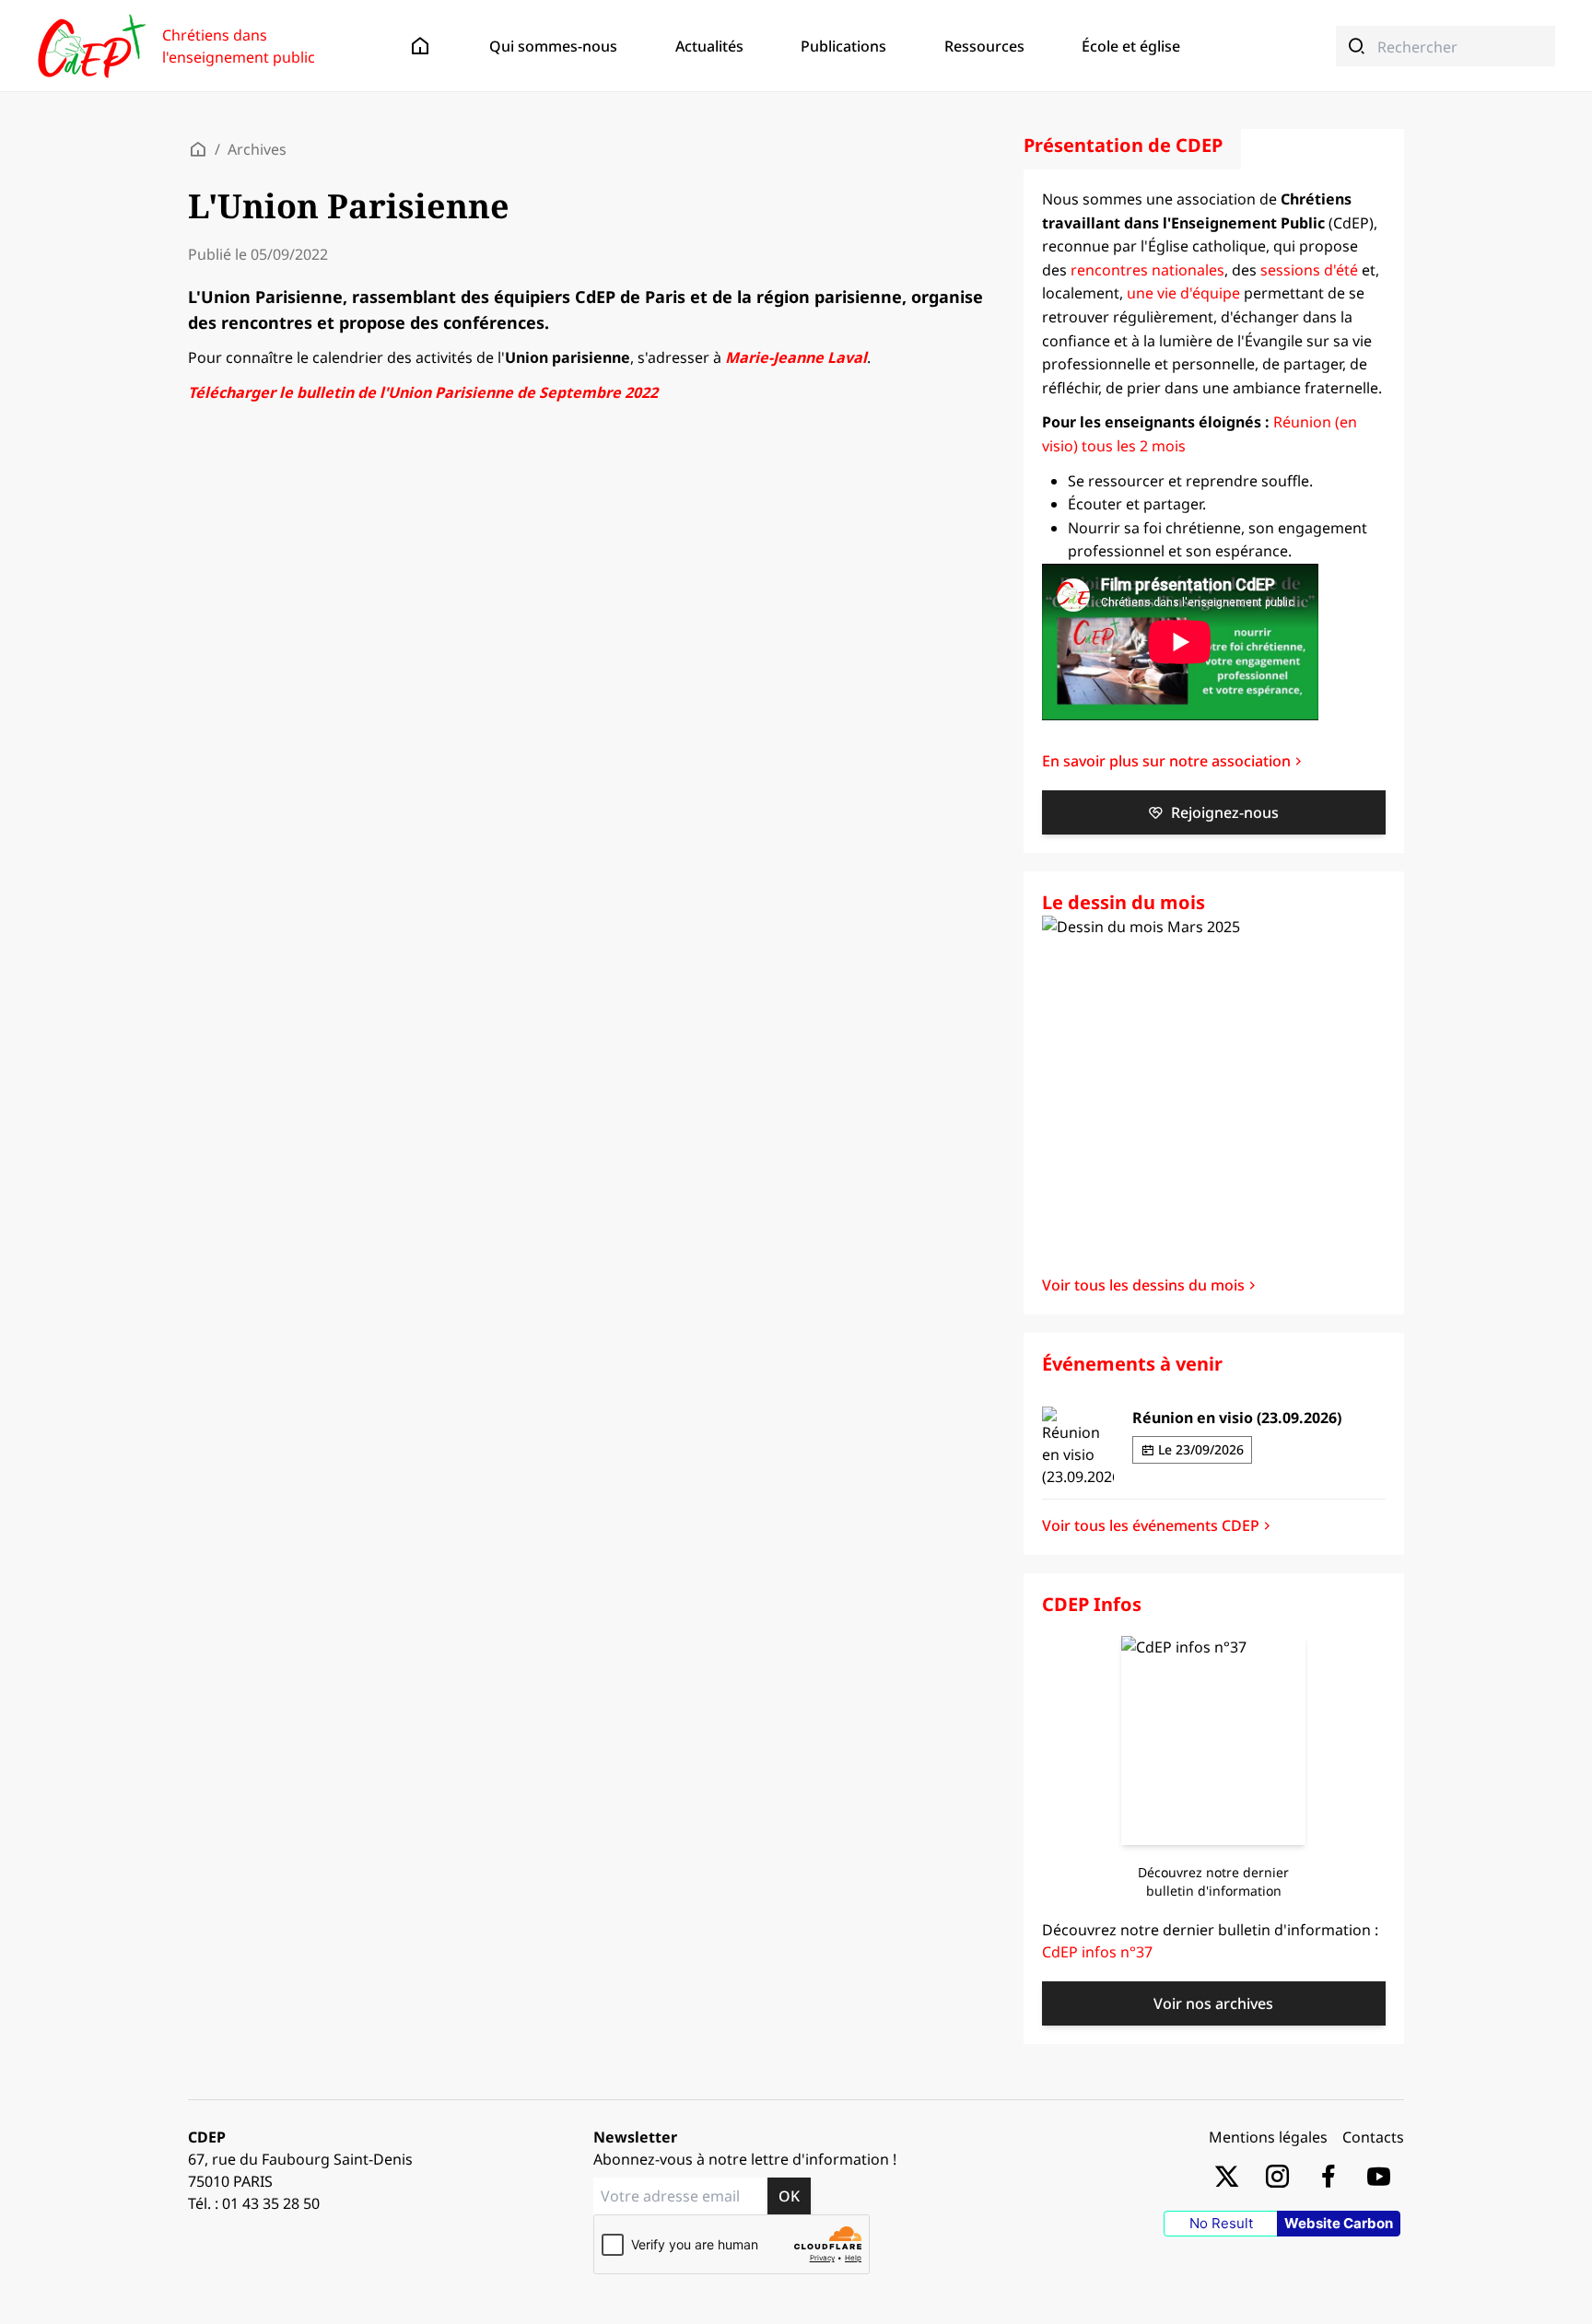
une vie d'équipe (1183, 293)
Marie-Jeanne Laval (796, 357)
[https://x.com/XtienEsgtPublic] (1227, 2175)
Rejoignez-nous (1225, 812)
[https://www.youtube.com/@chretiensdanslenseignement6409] (1379, 2175)
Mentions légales (1268, 2137)
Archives (257, 149)
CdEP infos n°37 (1097, 1952)
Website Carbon (1339, 2223)
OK (789, 2196)
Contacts (1373, 2137)
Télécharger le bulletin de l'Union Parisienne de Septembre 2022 (423, 392)
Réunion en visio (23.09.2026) (1237, 1418)
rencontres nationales (1147, 270)
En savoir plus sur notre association (1166, 761)
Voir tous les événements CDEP (1151, 1525)
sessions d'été (1309, 270)
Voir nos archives (1213, 2003)
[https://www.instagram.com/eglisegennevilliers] (1277, 2175)
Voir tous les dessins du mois (1143, 1285)
